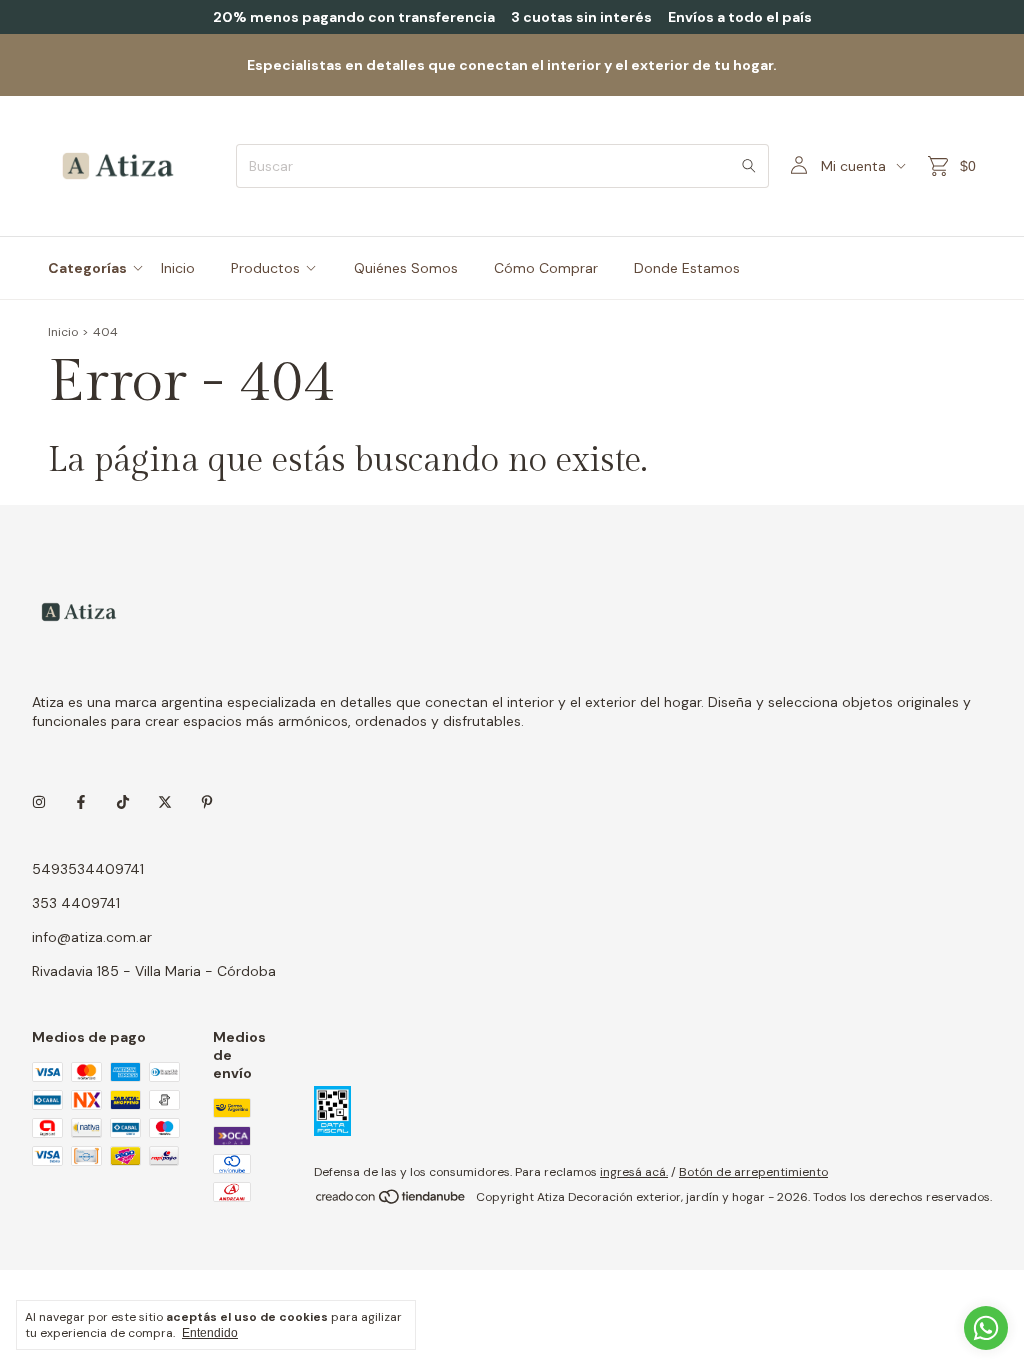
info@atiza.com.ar (92, 937)
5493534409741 (88, 869)
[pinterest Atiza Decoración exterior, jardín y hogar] (207, 803)
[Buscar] (749, 166)
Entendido (210, 1333)
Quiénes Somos (406, 268)
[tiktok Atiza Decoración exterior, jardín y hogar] (123, 803)
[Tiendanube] (391, 1202)
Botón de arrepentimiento (753, 1172)
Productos (265, 268)
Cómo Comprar (546, 268)
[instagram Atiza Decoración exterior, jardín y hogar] (39, 803)
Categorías (87, 268)
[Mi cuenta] (799, 166)
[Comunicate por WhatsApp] (986, 1328)
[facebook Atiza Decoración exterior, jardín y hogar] (81, 803)
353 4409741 (76, 903)
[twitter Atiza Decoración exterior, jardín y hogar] (165, 803)
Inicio (178, 268)
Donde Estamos (687, 268)
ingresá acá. (634, 1172)
